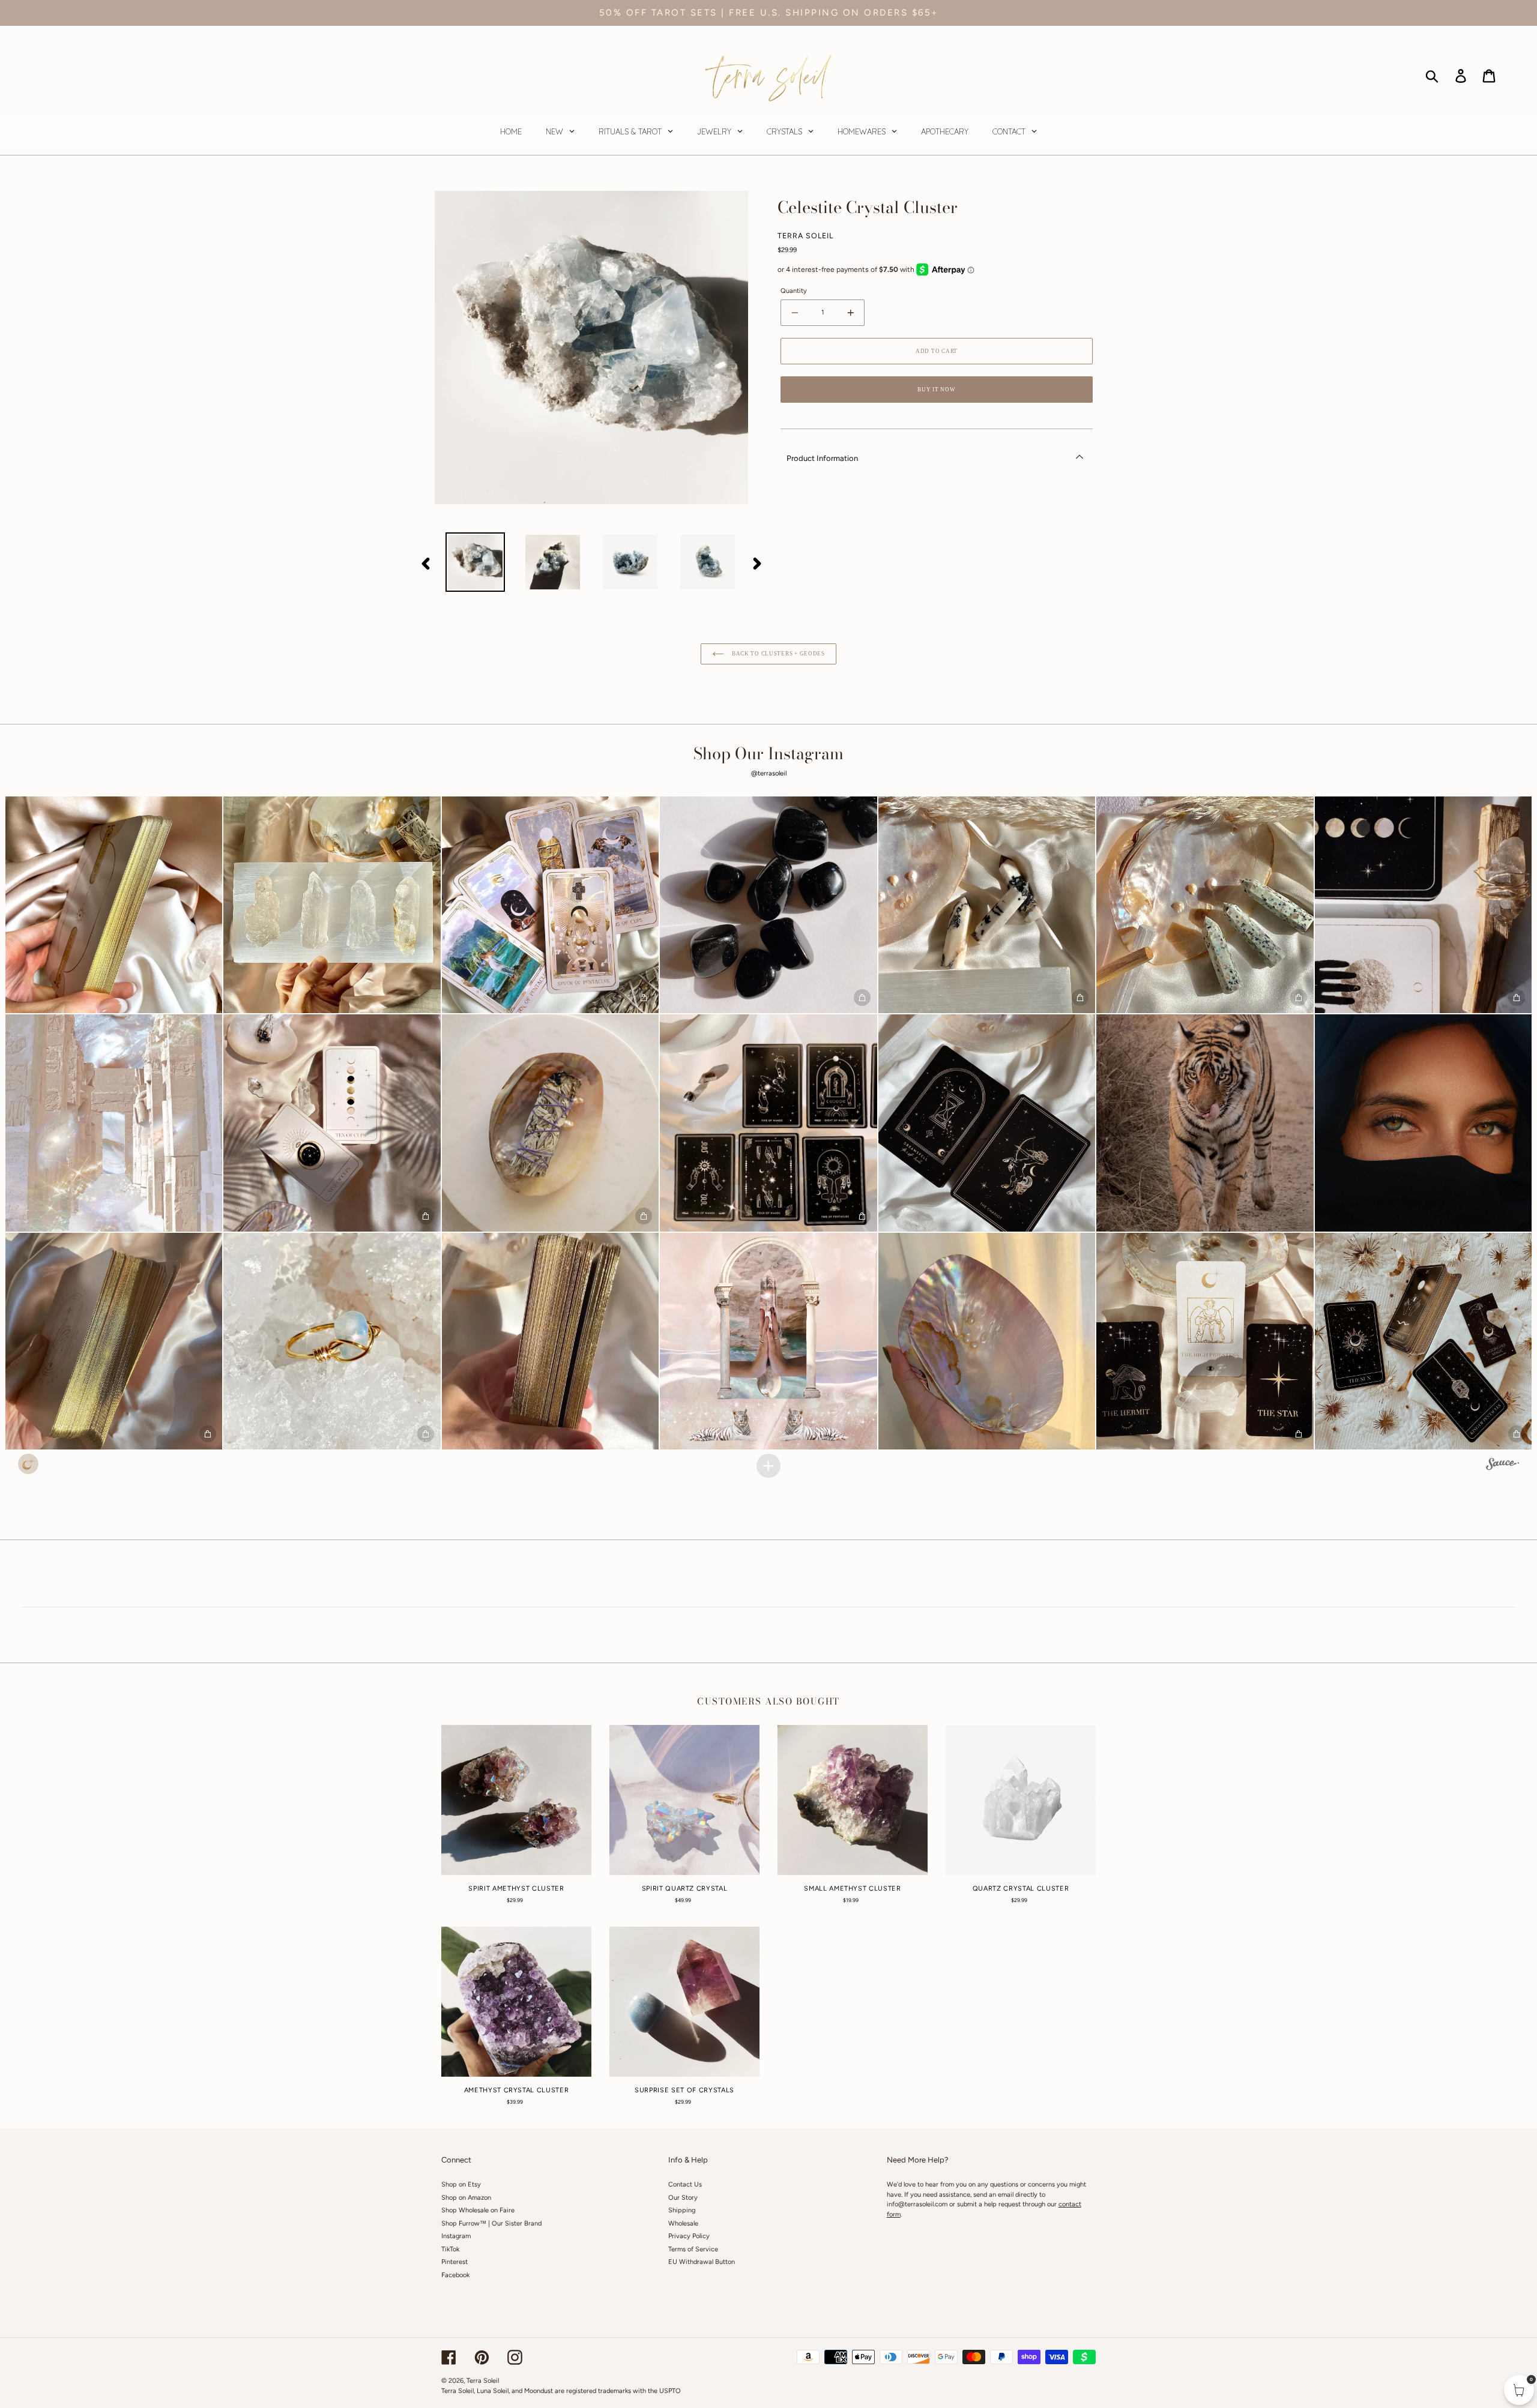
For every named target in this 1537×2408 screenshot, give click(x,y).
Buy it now (936, 390)
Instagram (456, 2236)
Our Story (683, 2198)
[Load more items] (768, 1466)
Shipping (682, 2210)
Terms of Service (693, 2249)
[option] (475, 562)
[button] (114, 905)
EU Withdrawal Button (702, 2262)
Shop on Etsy (461, 2184)
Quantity (794, 291)
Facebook (455, 2275)
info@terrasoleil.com (917, 2204)
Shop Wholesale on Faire (478, 2210)
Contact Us (685, 2184)
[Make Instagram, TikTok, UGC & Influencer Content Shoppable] (1502, 1466)
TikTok (450, 2249)
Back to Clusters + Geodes (778, 654)
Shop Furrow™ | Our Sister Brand (491, 2223)
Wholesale (683, 2223)
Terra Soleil (483, 2381)
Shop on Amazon (466, 2198)
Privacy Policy (689, 2236)
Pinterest (454, 2262)
